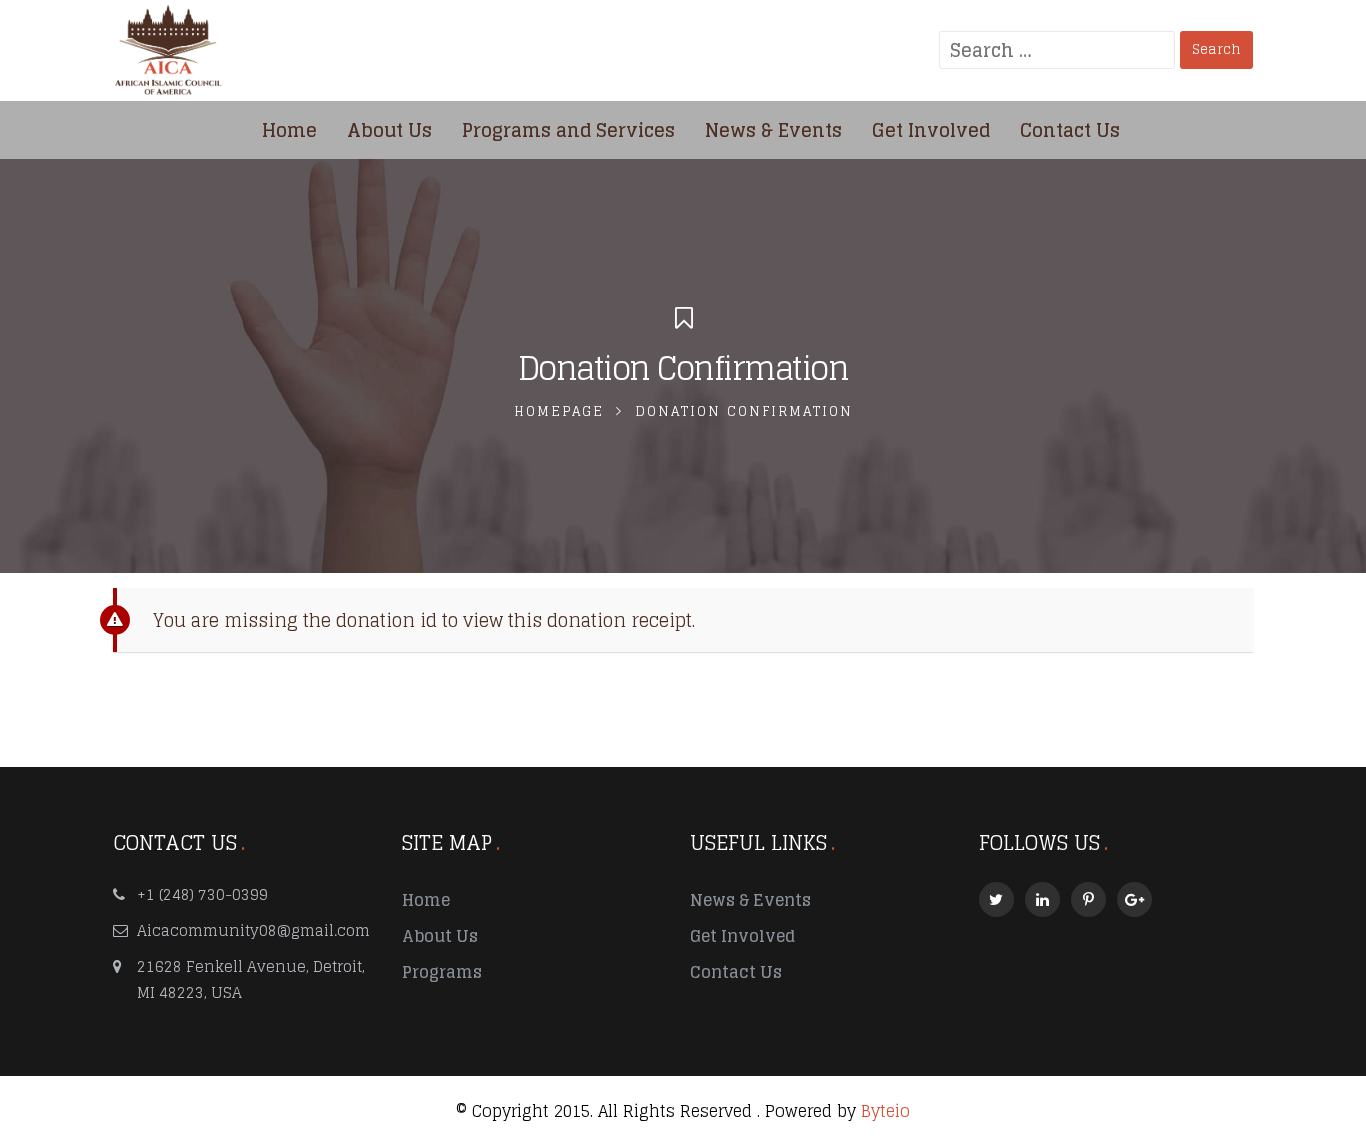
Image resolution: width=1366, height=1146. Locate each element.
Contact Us (736, 972)
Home (426, 900)
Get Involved (742, 936)
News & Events (750, 900)
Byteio (885, 1111)
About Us (440, 936)
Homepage (559, 411)
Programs (442, 972)
